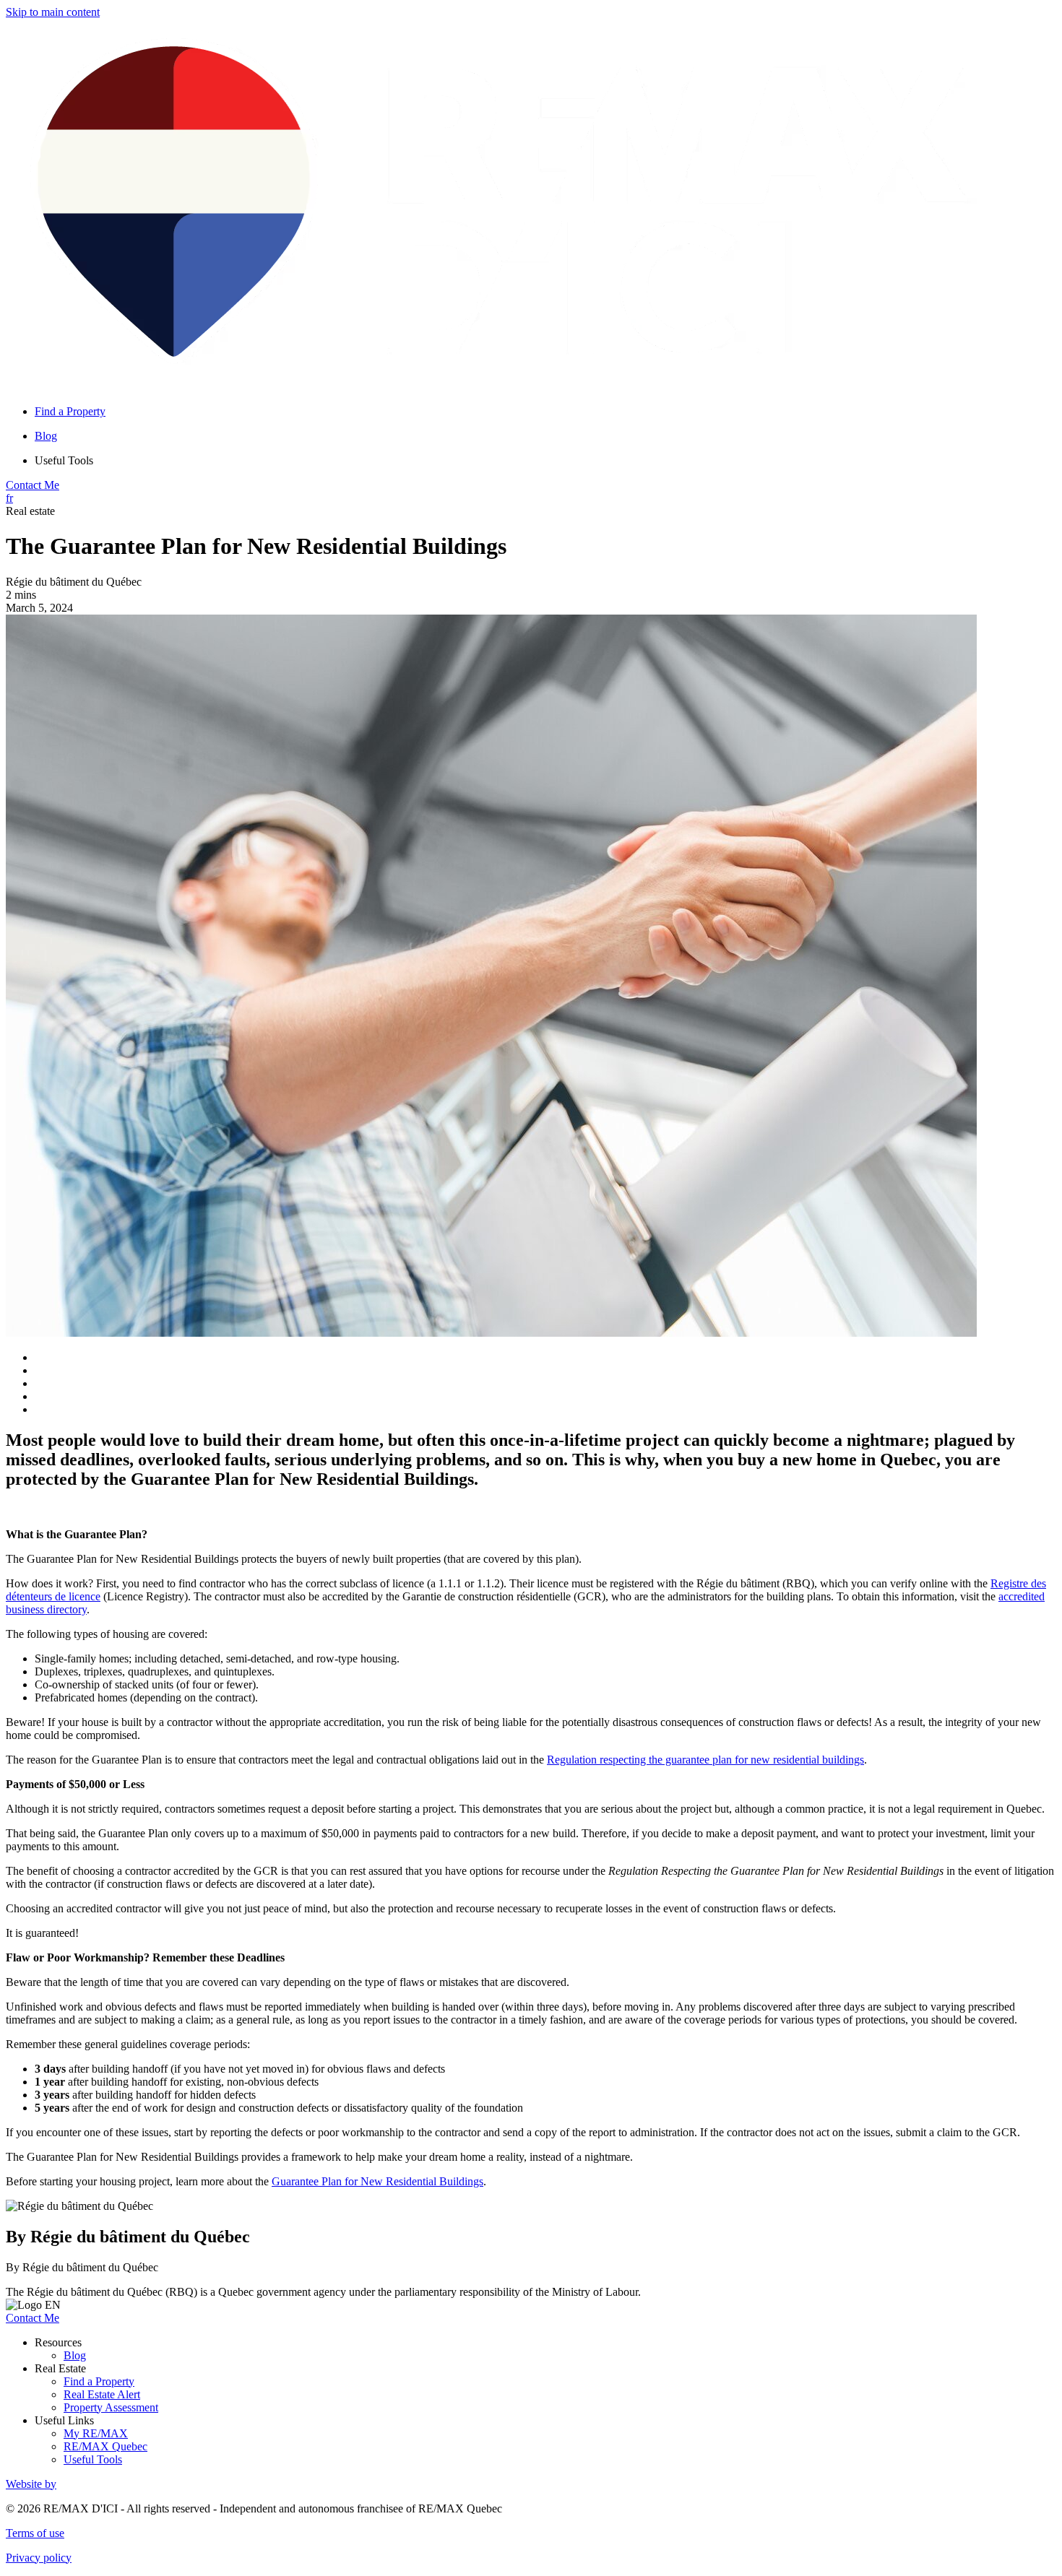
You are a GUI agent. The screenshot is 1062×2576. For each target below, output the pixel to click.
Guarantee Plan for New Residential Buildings (377, 2181)
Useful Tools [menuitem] (64, 460)
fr (9, 498)
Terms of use (35, 2533)
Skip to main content (53, 12)
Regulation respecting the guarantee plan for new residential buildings (705, 1760)
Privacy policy (39, 2558)
